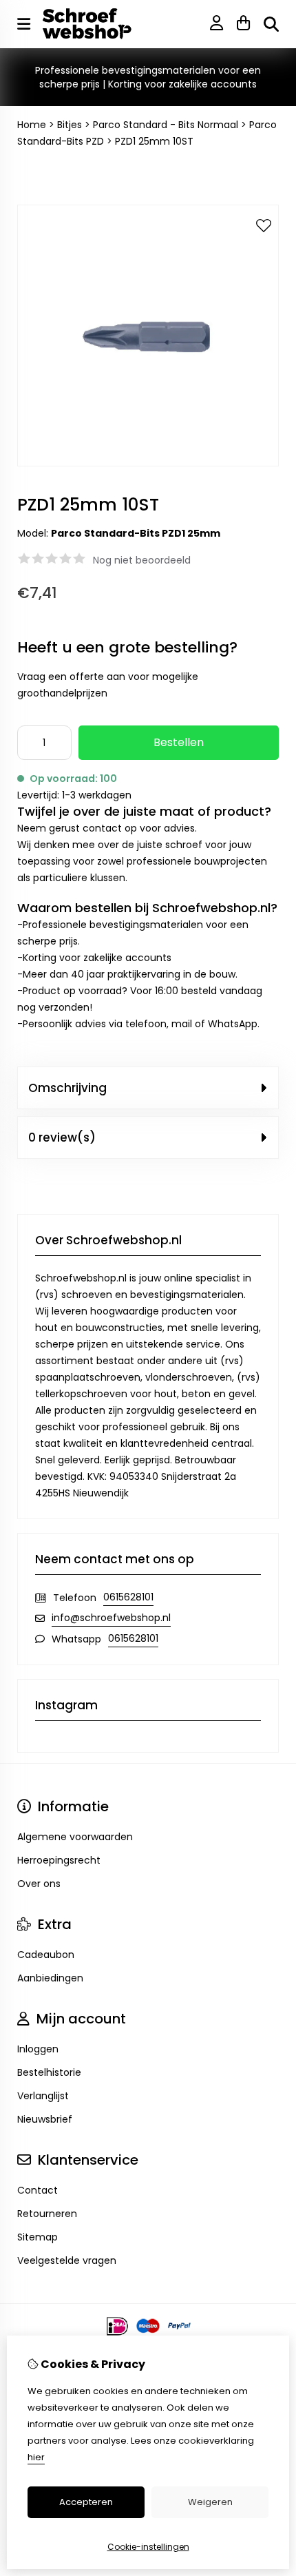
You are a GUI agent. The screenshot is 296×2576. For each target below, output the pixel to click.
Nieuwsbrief (45, 2119)
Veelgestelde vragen (67, 2260)
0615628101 (128, 1597)
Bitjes (70, 125)
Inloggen (38, 2049)
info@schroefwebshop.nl (111, 1618)
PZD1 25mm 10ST (154, 141)
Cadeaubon (46, 1955)
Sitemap (38, 2237)
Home (32, 125)
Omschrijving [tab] (67, 1088)
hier (36, 2457)
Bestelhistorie (49, 2072)
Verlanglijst (43, 2096)
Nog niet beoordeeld (142, 560)
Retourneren (47, 2214)
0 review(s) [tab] (62, 1137)
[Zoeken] (271, 24)
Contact (38, 2190)
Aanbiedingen (50, 1978)
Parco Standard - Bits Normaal (166, 125)
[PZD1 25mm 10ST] (148, 463)
